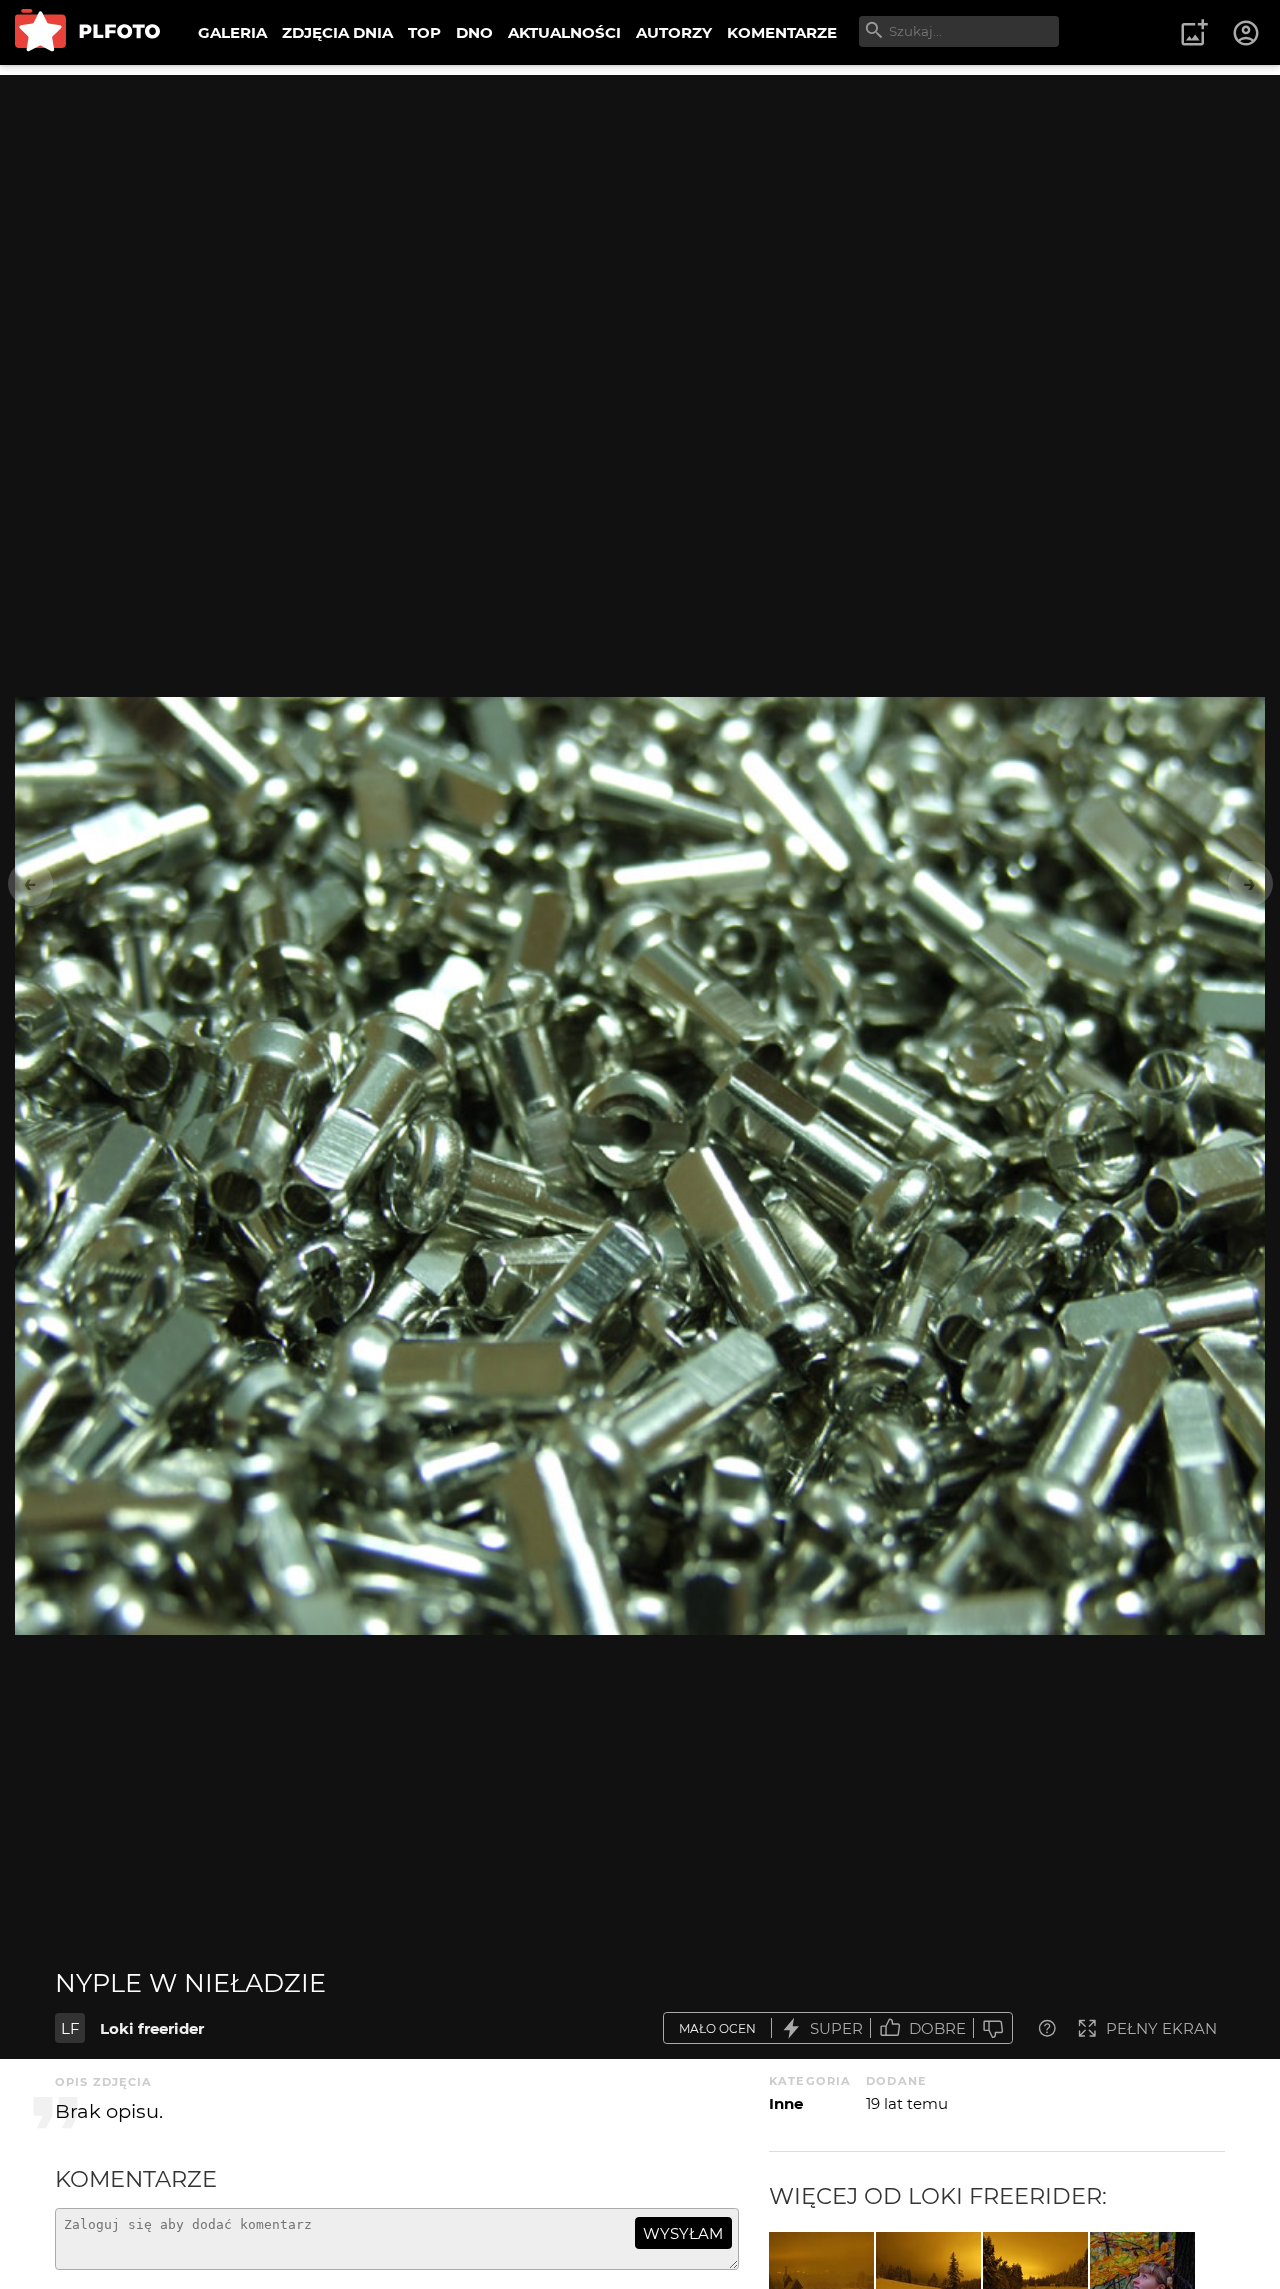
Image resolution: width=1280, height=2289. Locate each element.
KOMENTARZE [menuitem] (782, 32)
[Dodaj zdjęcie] (1194, 33)
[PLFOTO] (87, 32)
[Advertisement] (640, 215)
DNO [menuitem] (474, 32)
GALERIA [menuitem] (232, 32)
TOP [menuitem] (424, 32)
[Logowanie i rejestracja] (1247, 33)
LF (70, 2028)
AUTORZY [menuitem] (674, 32)
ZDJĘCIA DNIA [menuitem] (337, 32)
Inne (786, 2103)
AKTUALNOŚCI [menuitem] (564, 32)
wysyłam (683, 2233)
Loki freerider (152, 2028)
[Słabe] (993, 2028)
